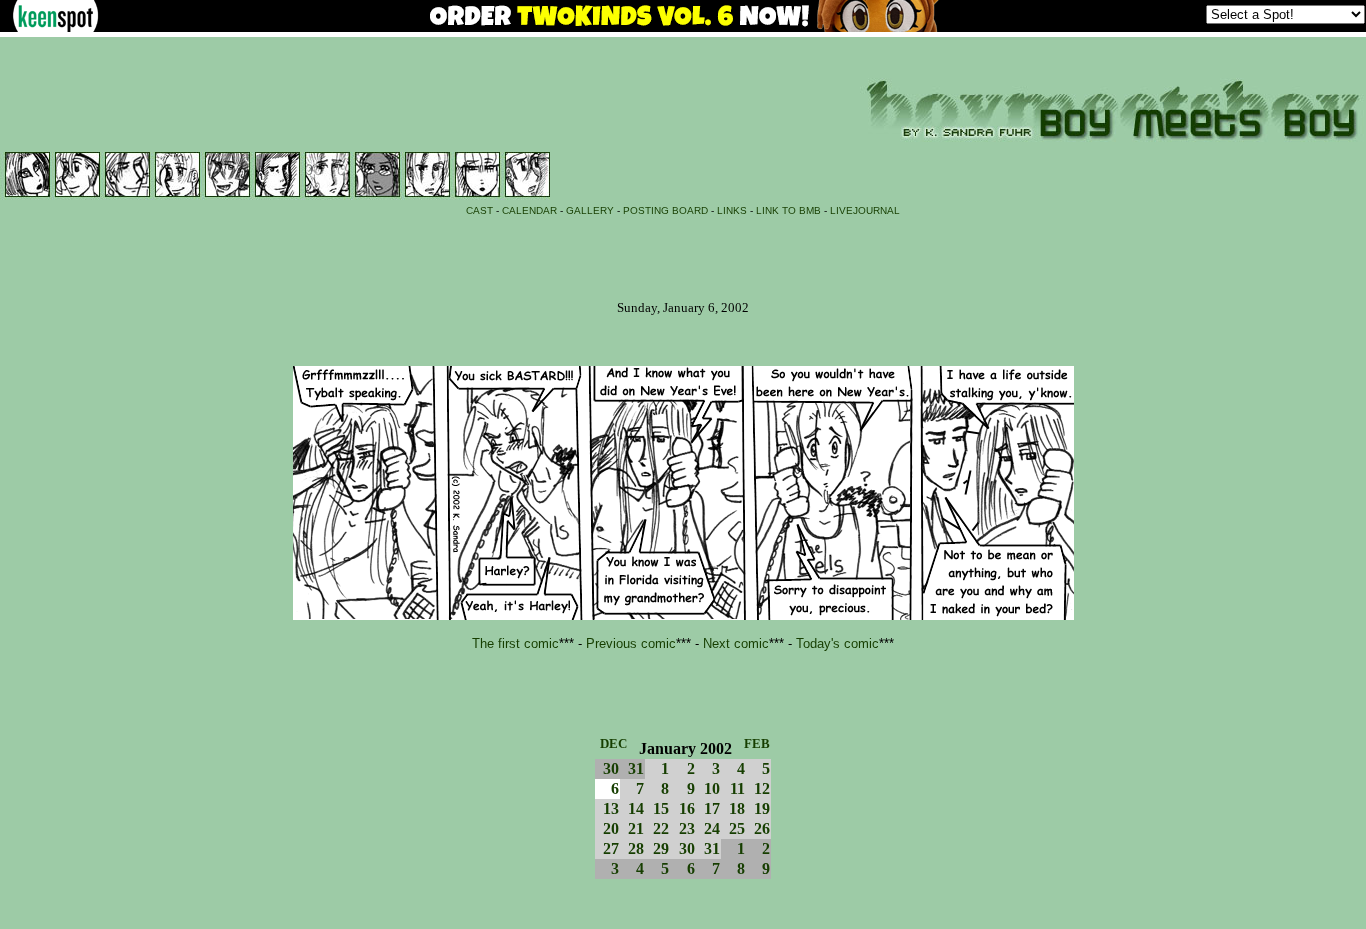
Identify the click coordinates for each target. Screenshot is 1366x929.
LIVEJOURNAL (865, 210)
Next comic (736, 643)
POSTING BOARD (665, 210)
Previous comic (631, 643)
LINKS (732, 210)
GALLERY (590, 210)
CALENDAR (529, 210)
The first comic (515, 643)
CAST (479, 210)
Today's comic (837, 643)
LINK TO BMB (788, 210)
